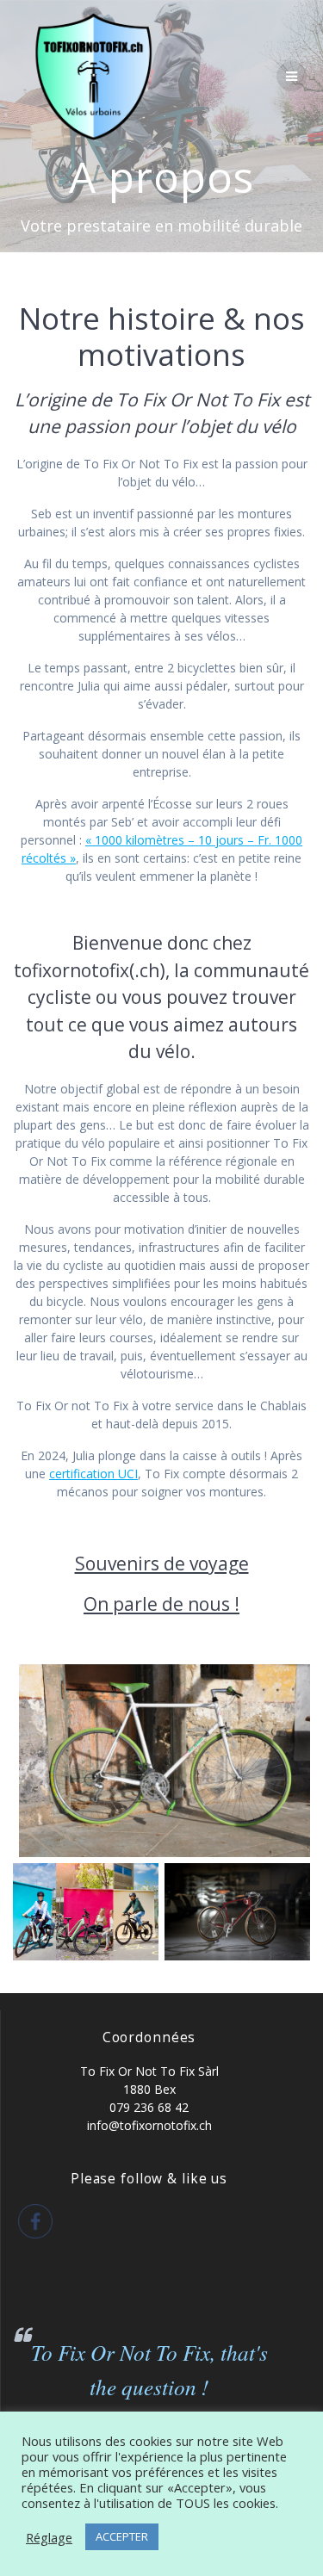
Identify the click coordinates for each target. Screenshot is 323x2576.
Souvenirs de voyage (162, 1564)
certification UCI (93, 1474)
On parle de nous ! (161, 1604)
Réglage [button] (49, 2537)
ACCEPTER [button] (122, 2536)
